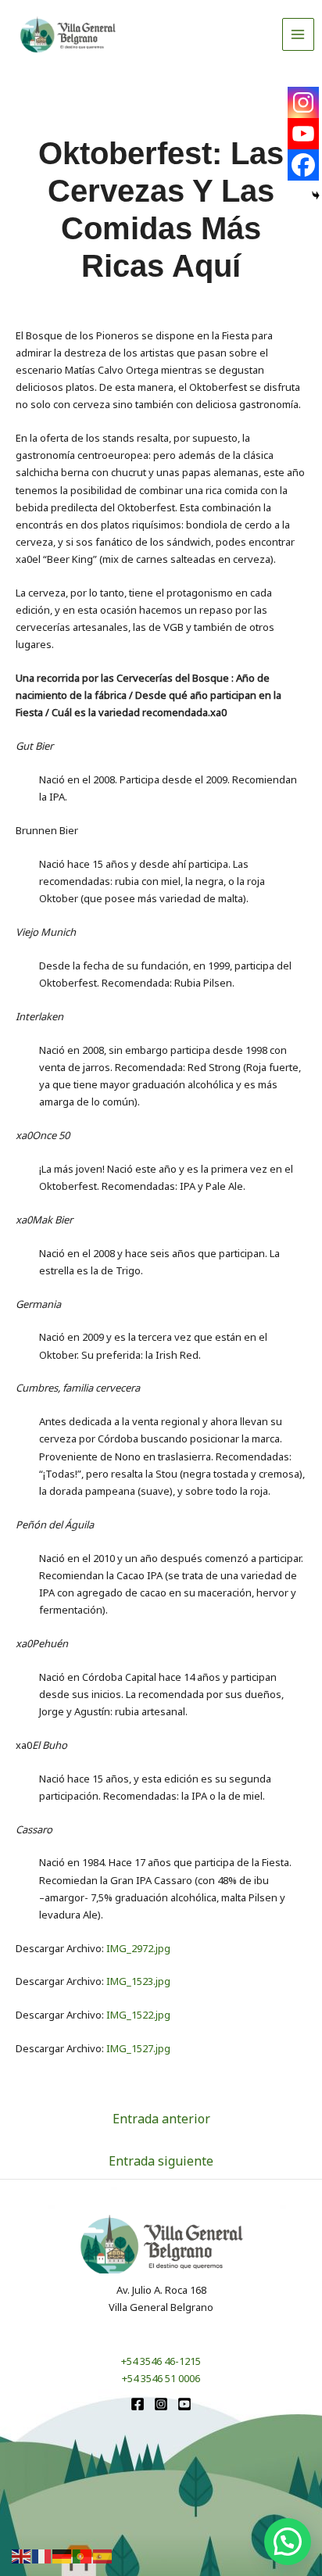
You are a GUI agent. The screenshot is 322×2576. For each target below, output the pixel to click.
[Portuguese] (83, 2556)
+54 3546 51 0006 (161, 2378)
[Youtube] (303, 134)
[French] (42, 2556)
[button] (288, 2542)
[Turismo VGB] (68, 34)
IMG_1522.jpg (138, 2015)
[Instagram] (303, 102)
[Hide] (316, 195)
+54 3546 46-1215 (161, 2361)
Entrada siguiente (161, 2161)
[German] (63, 2556)
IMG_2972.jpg (138, 1948)
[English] (22, 2556)
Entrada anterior (161, 2119)
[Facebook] (303, 165)
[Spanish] (103, 2556)
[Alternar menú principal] (299, 34)
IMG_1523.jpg (138, 1981)
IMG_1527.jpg (138, 2048)
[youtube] (184, 2404)
